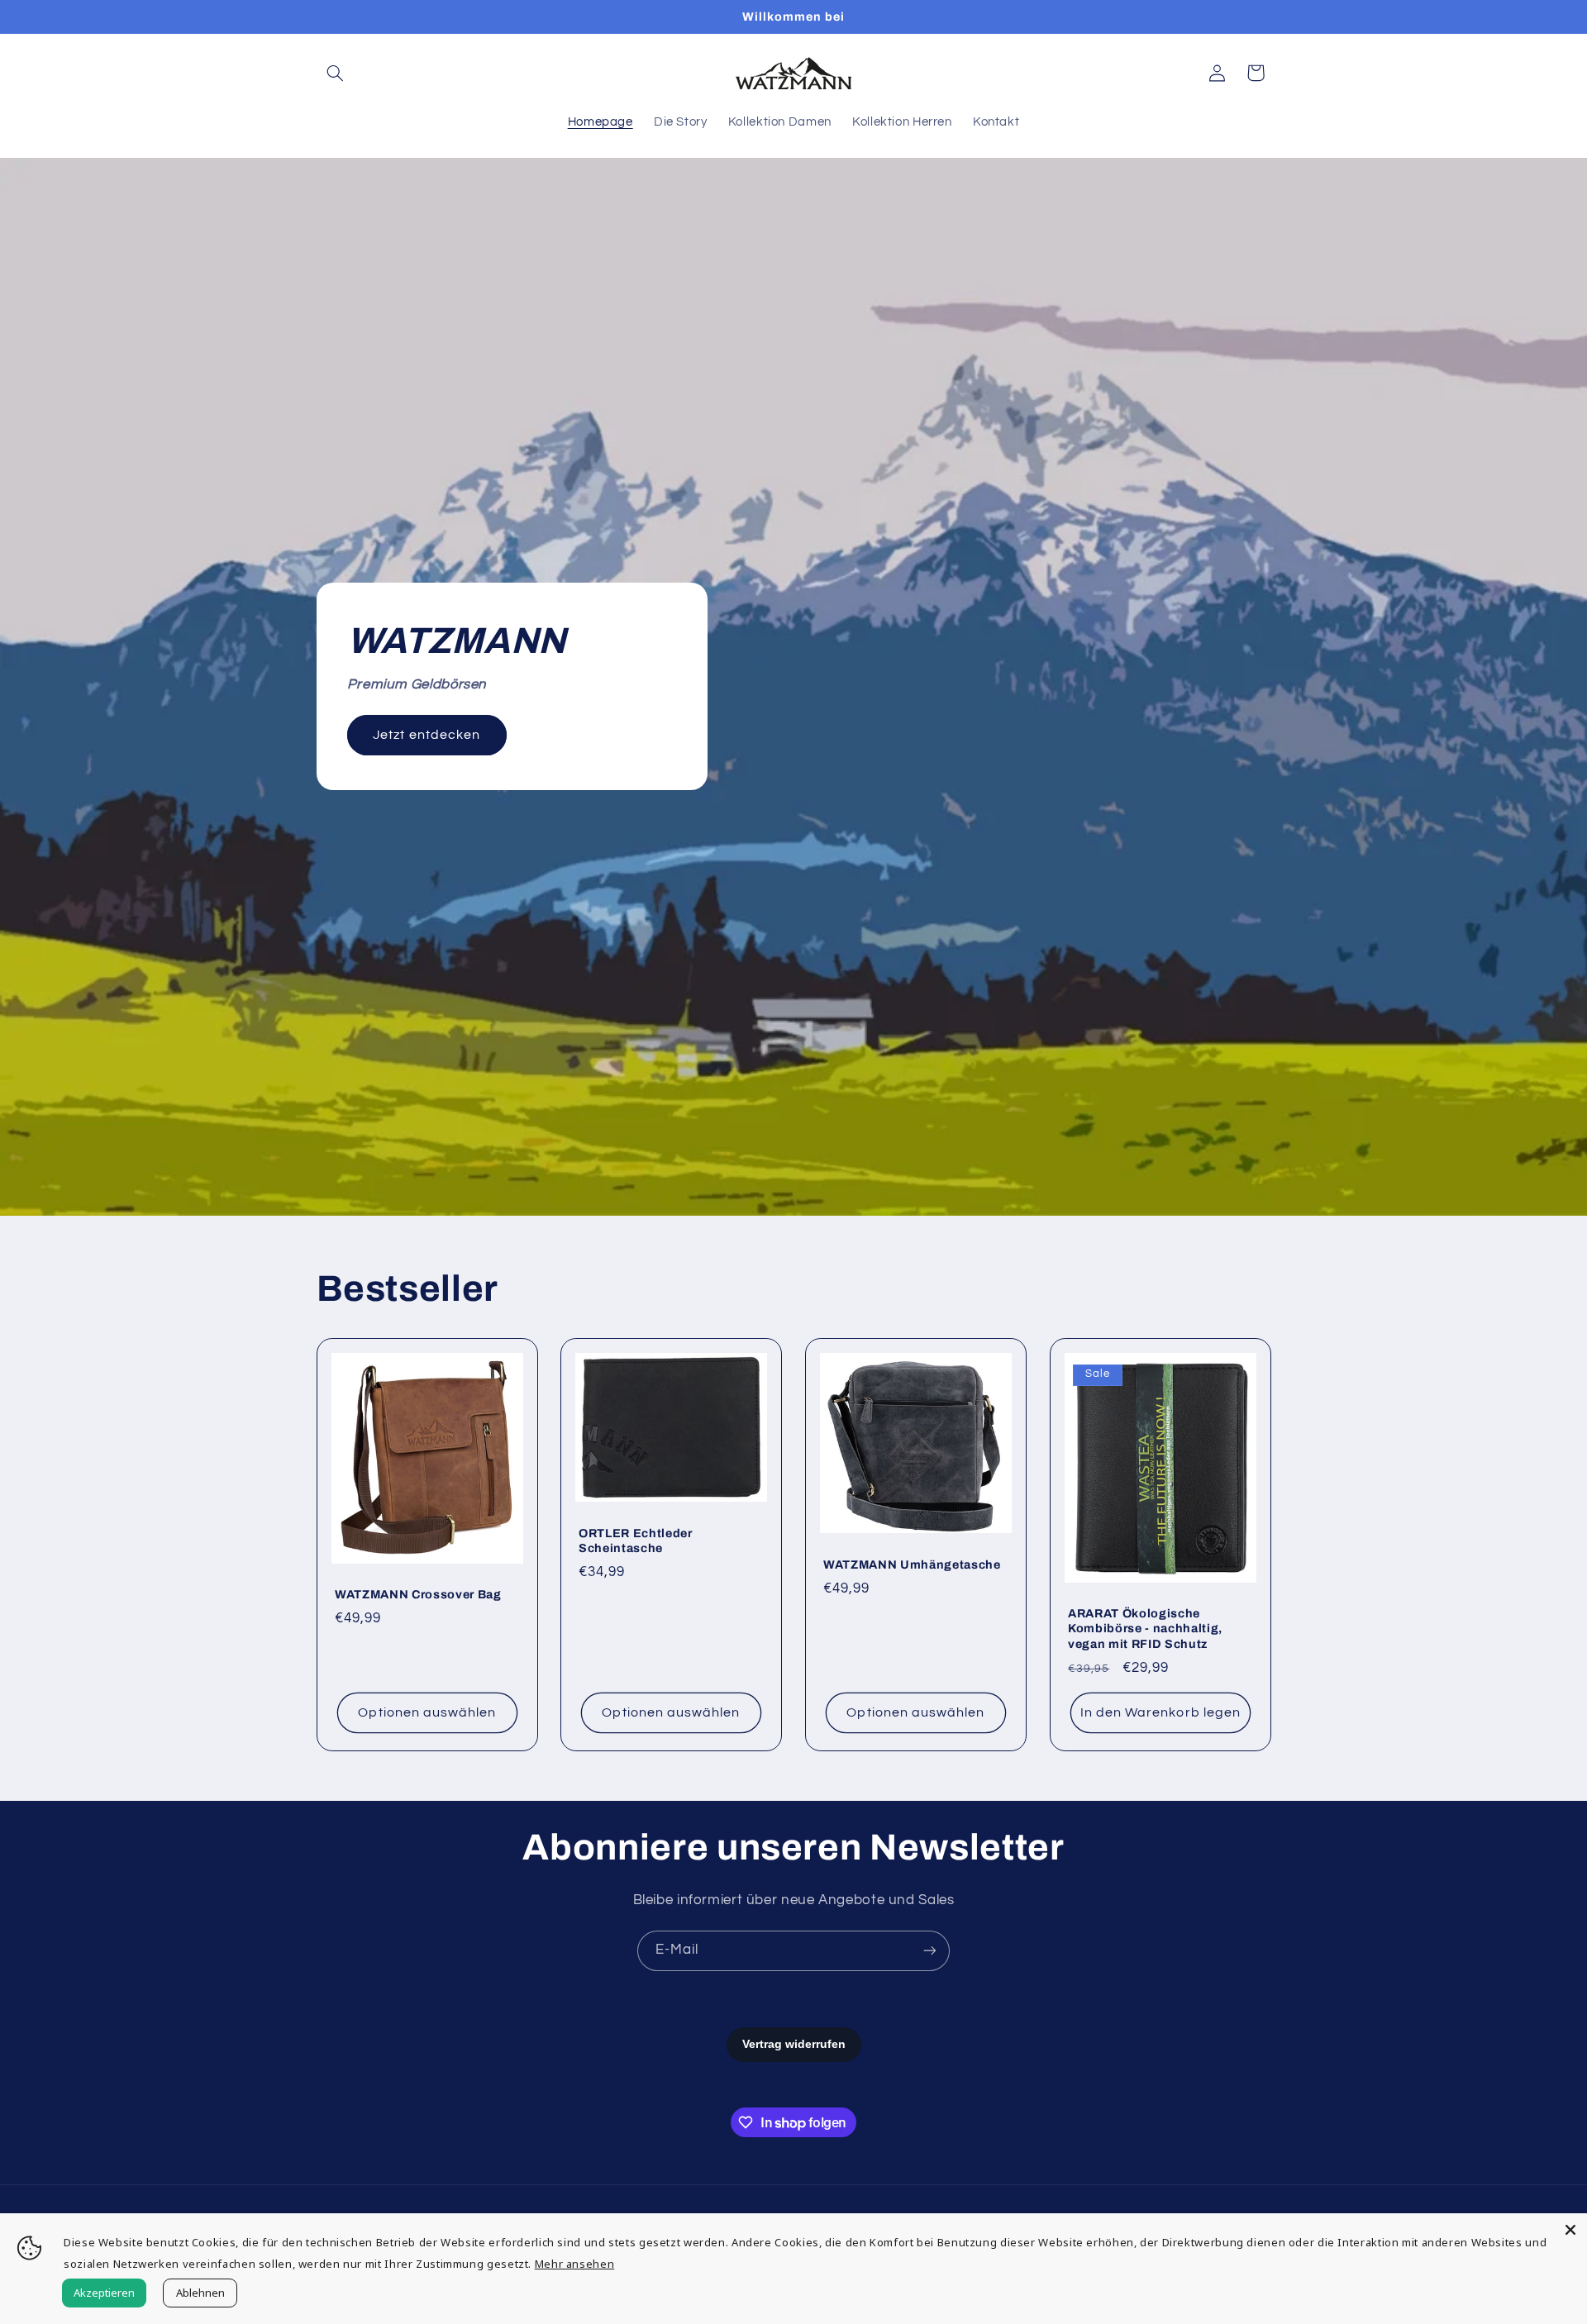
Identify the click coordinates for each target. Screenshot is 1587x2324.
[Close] (1570, 2230)
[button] (336, 73)
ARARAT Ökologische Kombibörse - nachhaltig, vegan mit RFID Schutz (1145, 1629)
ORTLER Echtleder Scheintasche (636, 1541)
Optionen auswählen (427, 1712)
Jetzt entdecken (427, 735)
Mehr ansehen (575, 2264)
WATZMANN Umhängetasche (912, 1564)
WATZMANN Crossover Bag (418, 1594)
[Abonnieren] (930, 1951)
